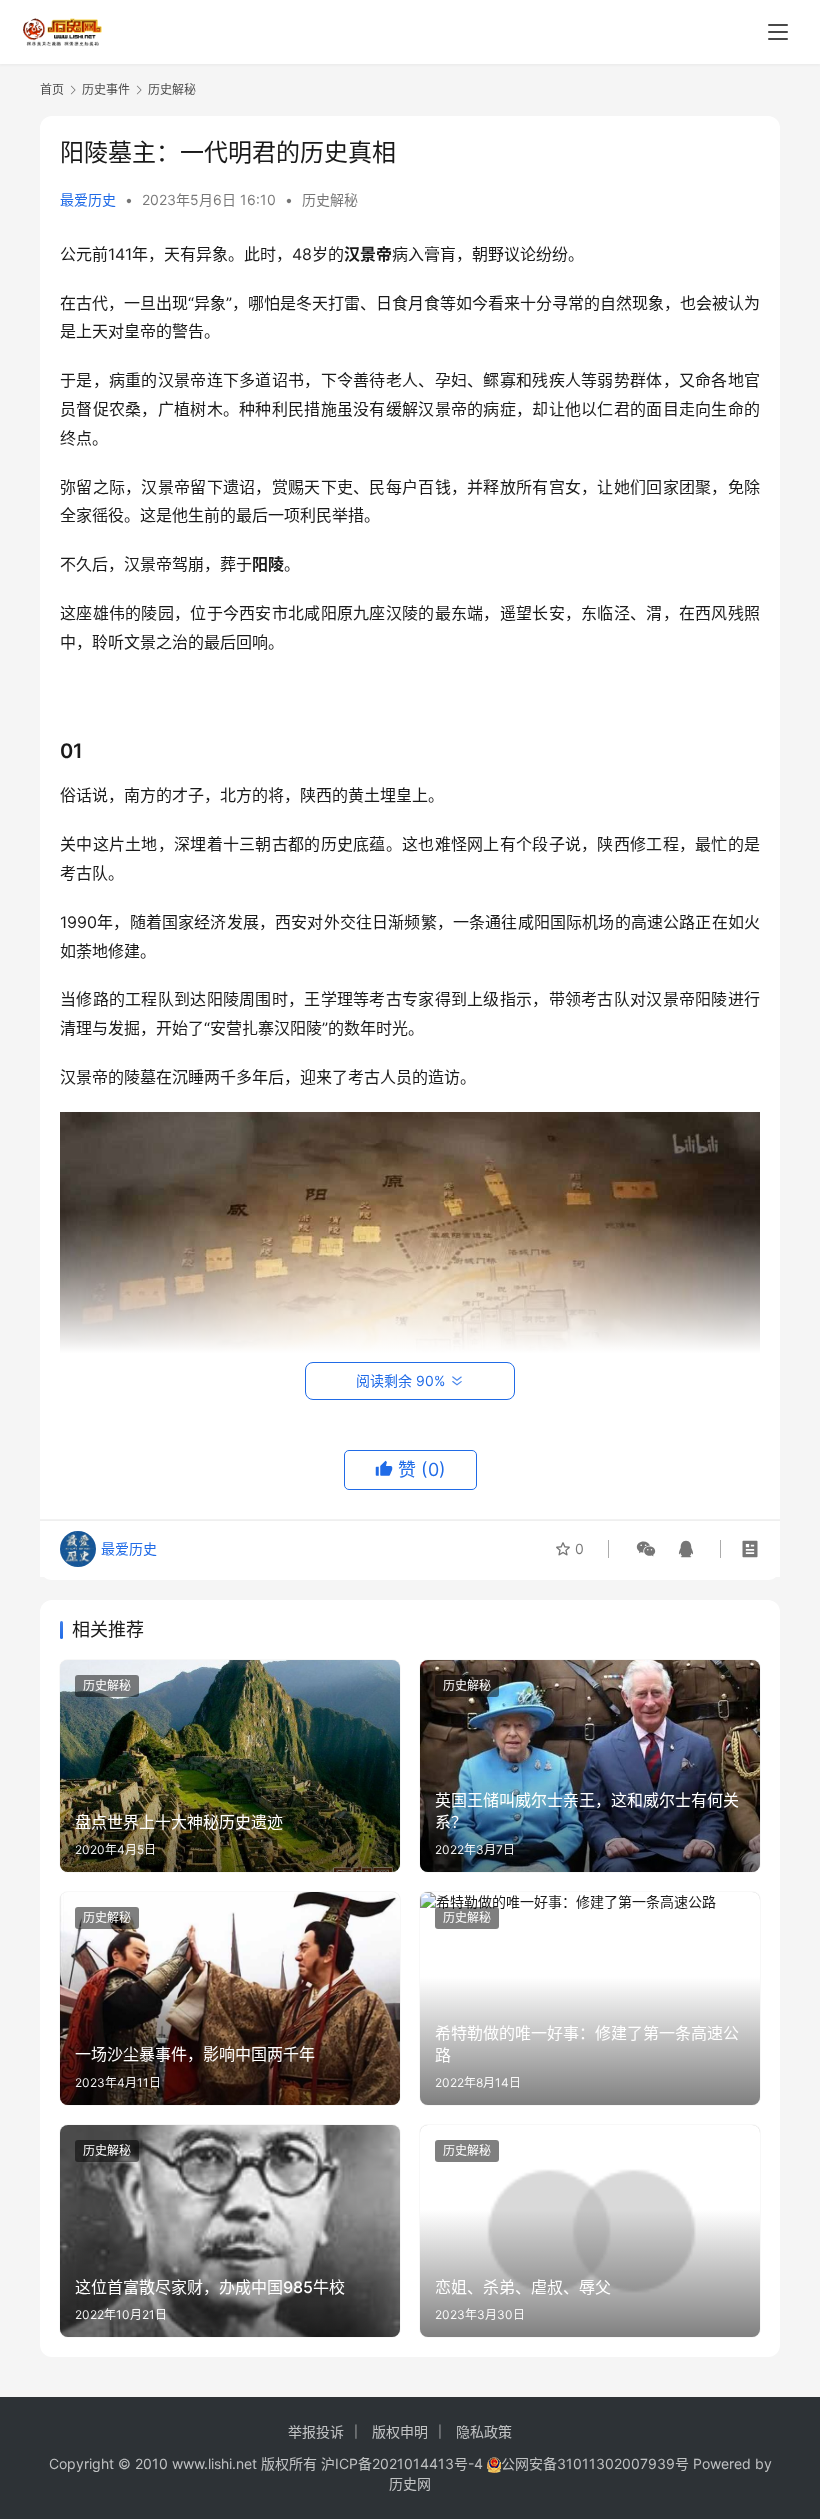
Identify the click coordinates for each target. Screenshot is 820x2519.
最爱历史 (88, 199)
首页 (52, 89)
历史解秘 (330, 199)
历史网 (410, 2483)
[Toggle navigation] (778, 32)
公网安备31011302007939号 (595, 2463)
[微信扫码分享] (646, 1549)
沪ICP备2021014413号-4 (404, 2463)
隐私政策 (484, 2431)
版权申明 (400, 2431)
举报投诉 (316, 2431)
